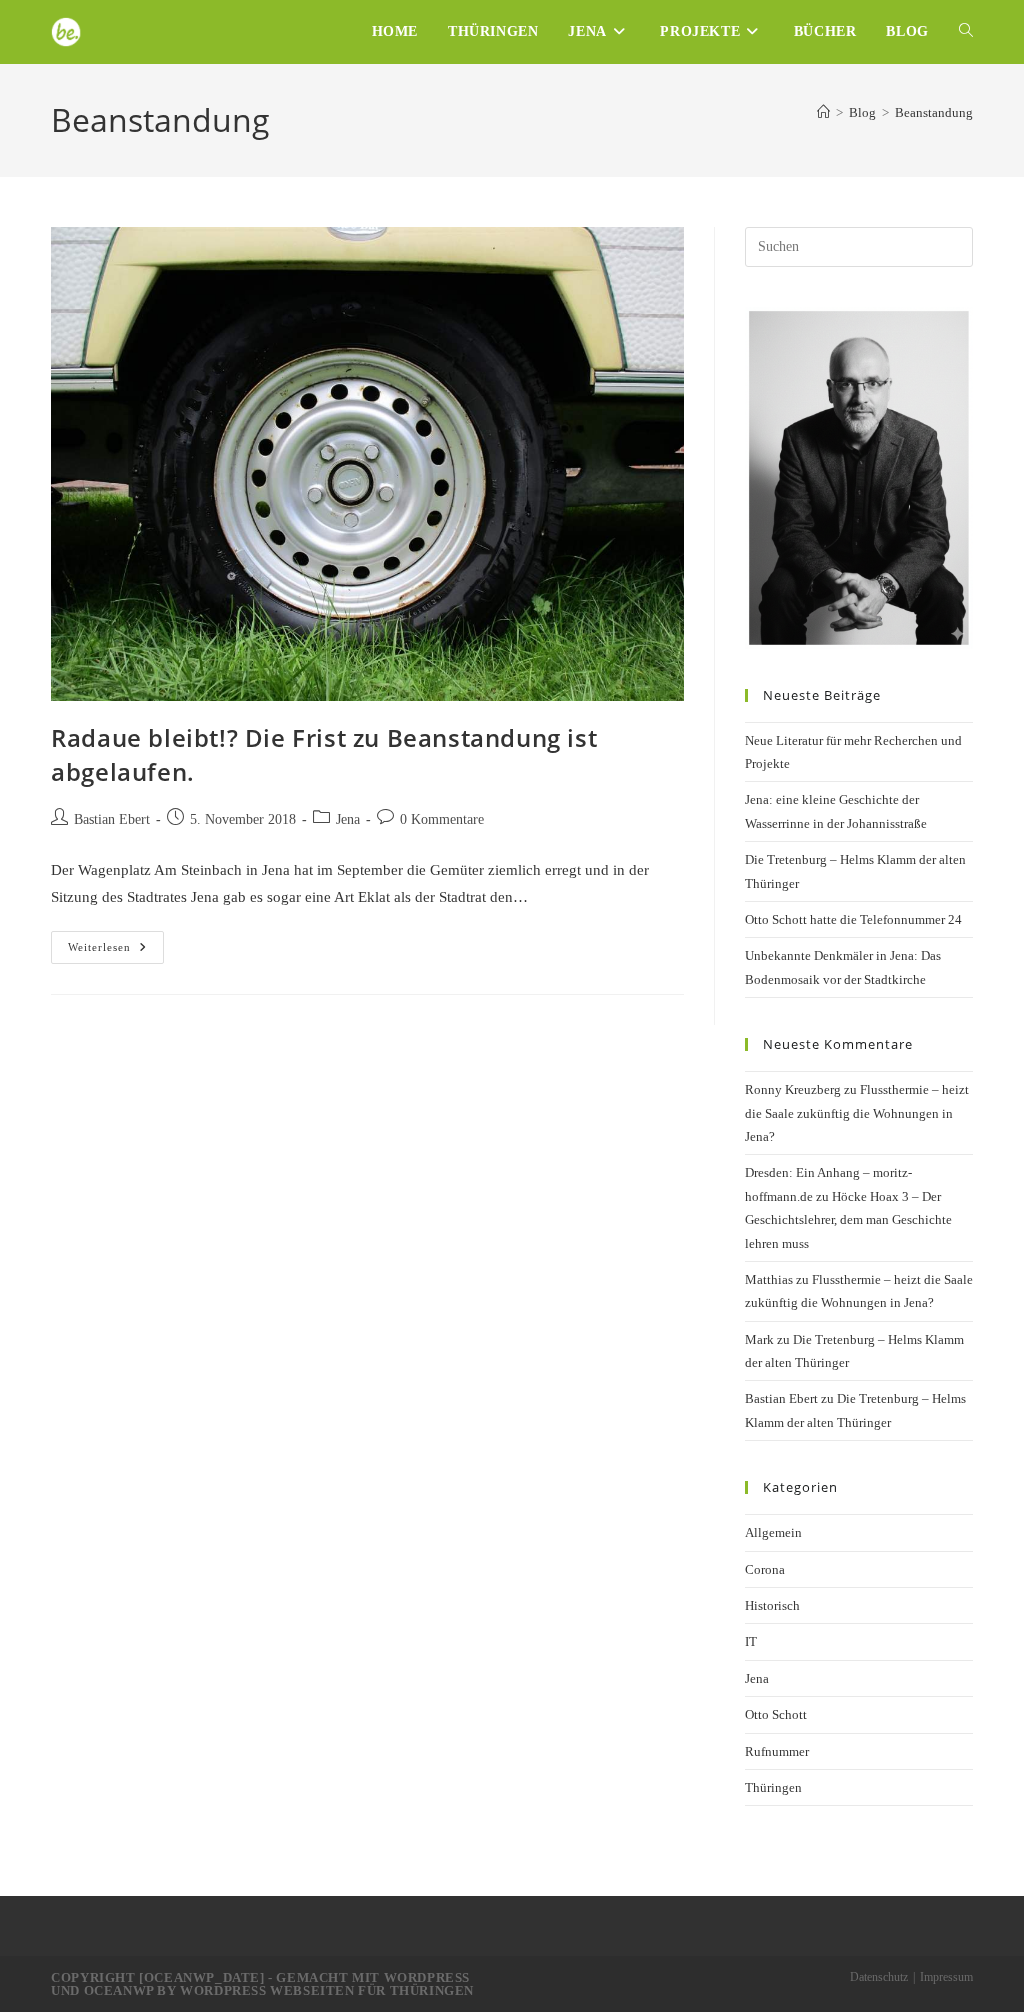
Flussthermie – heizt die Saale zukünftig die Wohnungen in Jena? (857, 1113)
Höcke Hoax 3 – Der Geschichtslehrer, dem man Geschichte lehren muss (848, 1220)
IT (751, 1641)
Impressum (946, 1977)
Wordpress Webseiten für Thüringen (327, 1990)
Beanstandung (934, 112)
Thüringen (773, 1787)
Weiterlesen (116, 952)
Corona (765, 1569)
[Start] (823, 112)
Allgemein (773, 1532)
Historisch (772, 1605)
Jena (348, 819)
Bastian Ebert (112, 819)
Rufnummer (777, 1751)
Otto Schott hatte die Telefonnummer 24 (853, 919)
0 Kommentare (442, 819)
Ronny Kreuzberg (793, 1089)
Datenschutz (879, 1977)
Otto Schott (776, 1714)
